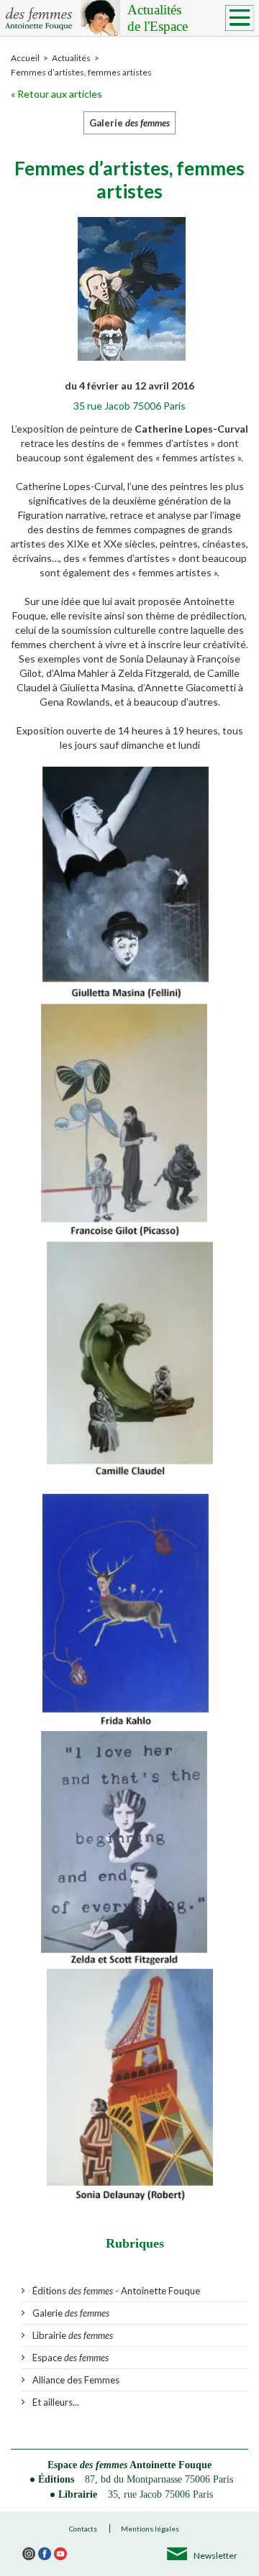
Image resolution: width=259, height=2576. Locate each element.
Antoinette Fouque (171, 2465)
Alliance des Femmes (76, 2380)
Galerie (71, 2313)
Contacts (83, 2529)
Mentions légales (150, 2529)
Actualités (158, 18)
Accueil (25, 58)
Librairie (73, 2335)
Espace (71, 2358)
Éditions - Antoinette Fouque (116, 2291)
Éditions (56, 2479)
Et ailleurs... (56, 2402)
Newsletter (215, 2556)
